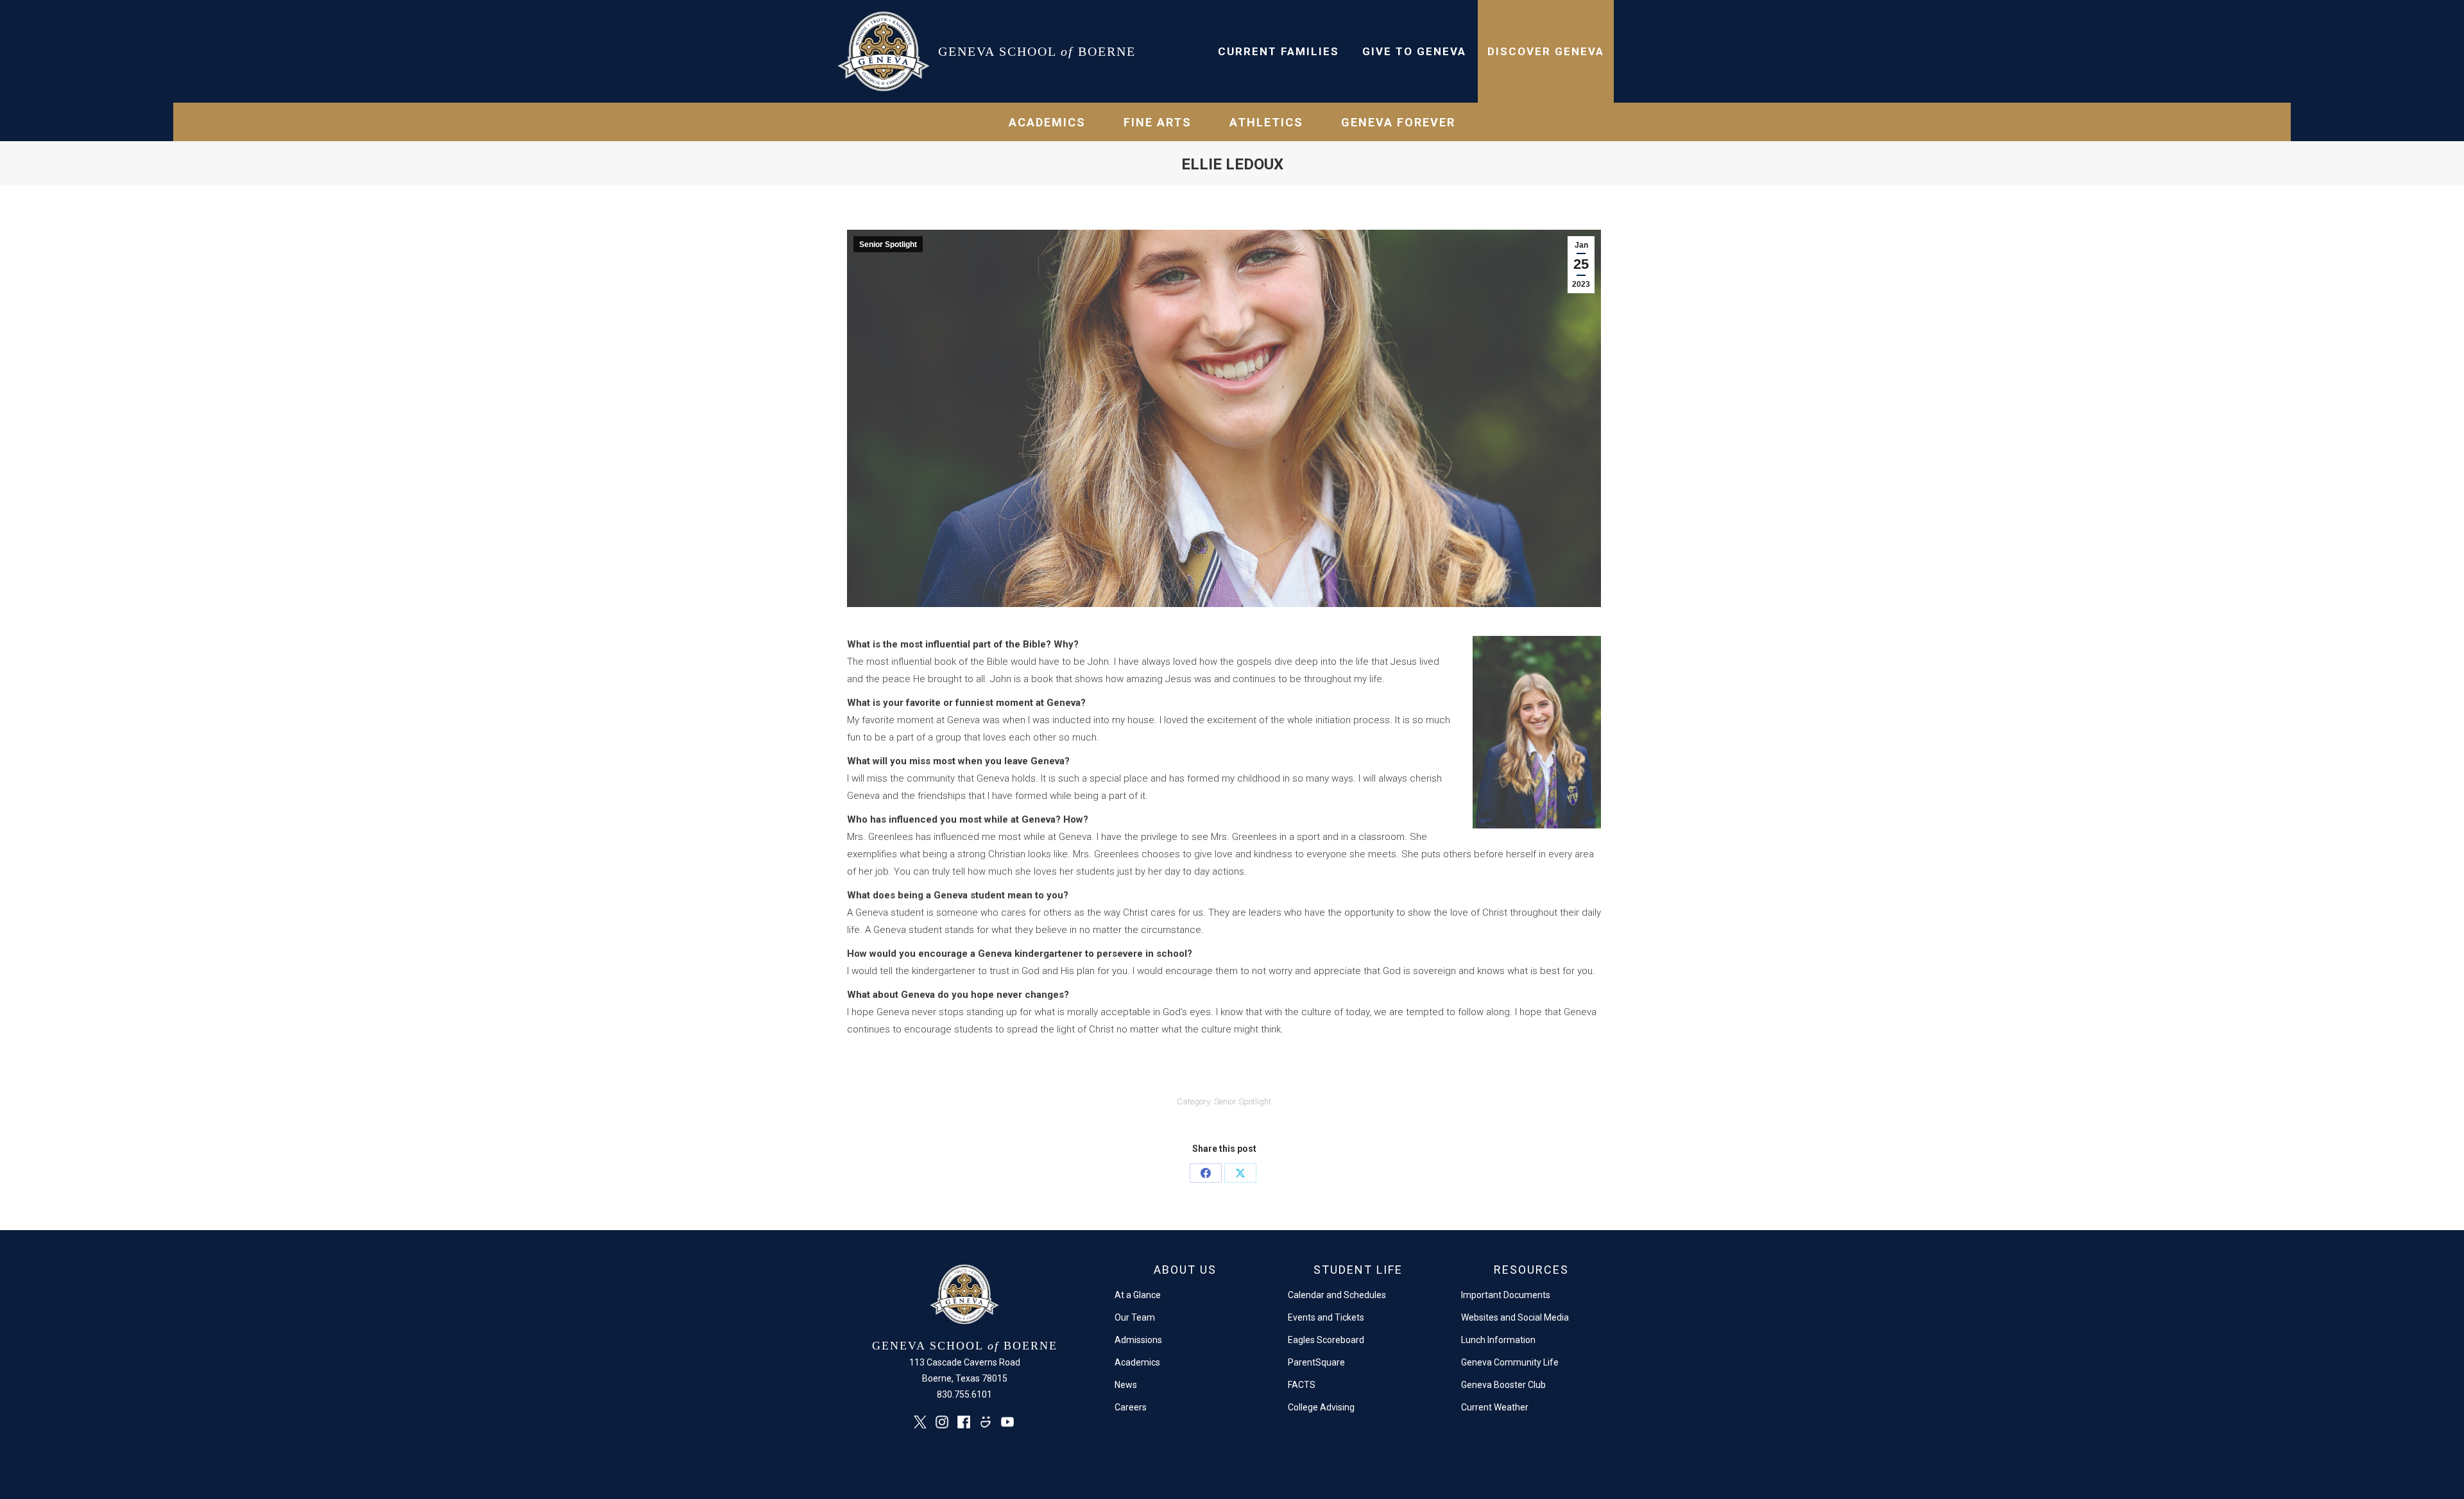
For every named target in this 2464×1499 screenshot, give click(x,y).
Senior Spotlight (888, 244)
